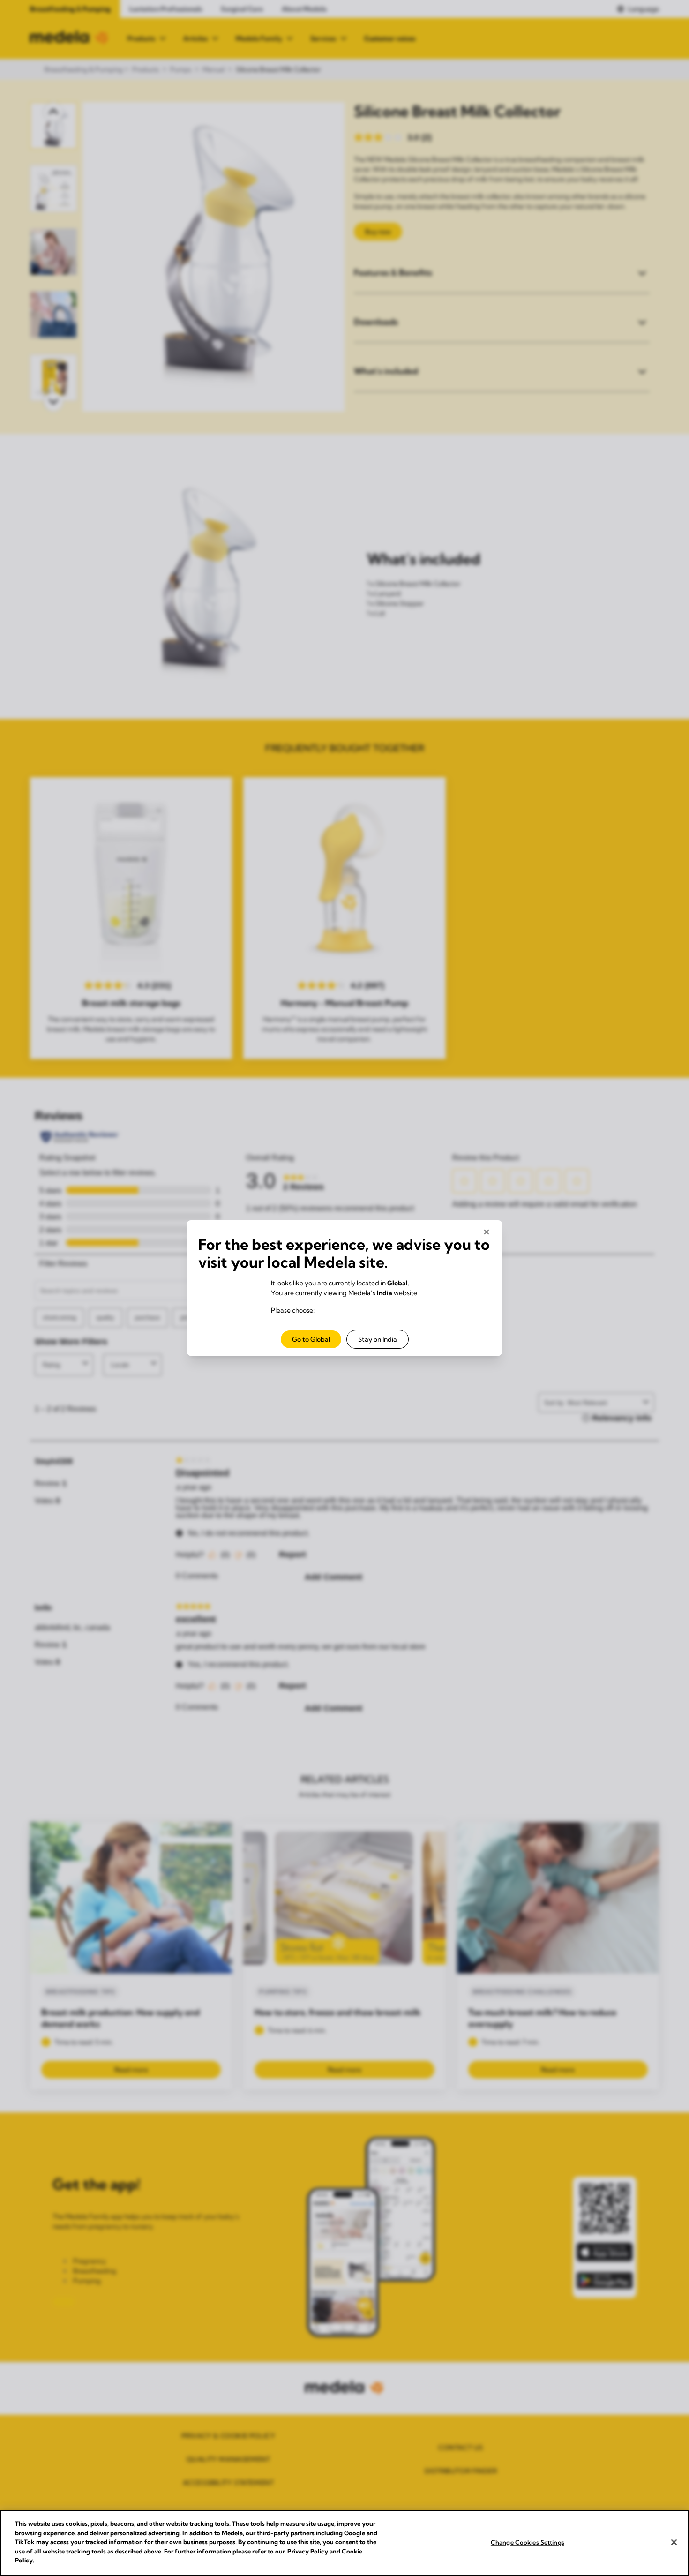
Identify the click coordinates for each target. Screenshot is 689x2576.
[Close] (674, 2542)
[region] (344, 2543)
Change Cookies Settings (528, 2542)
